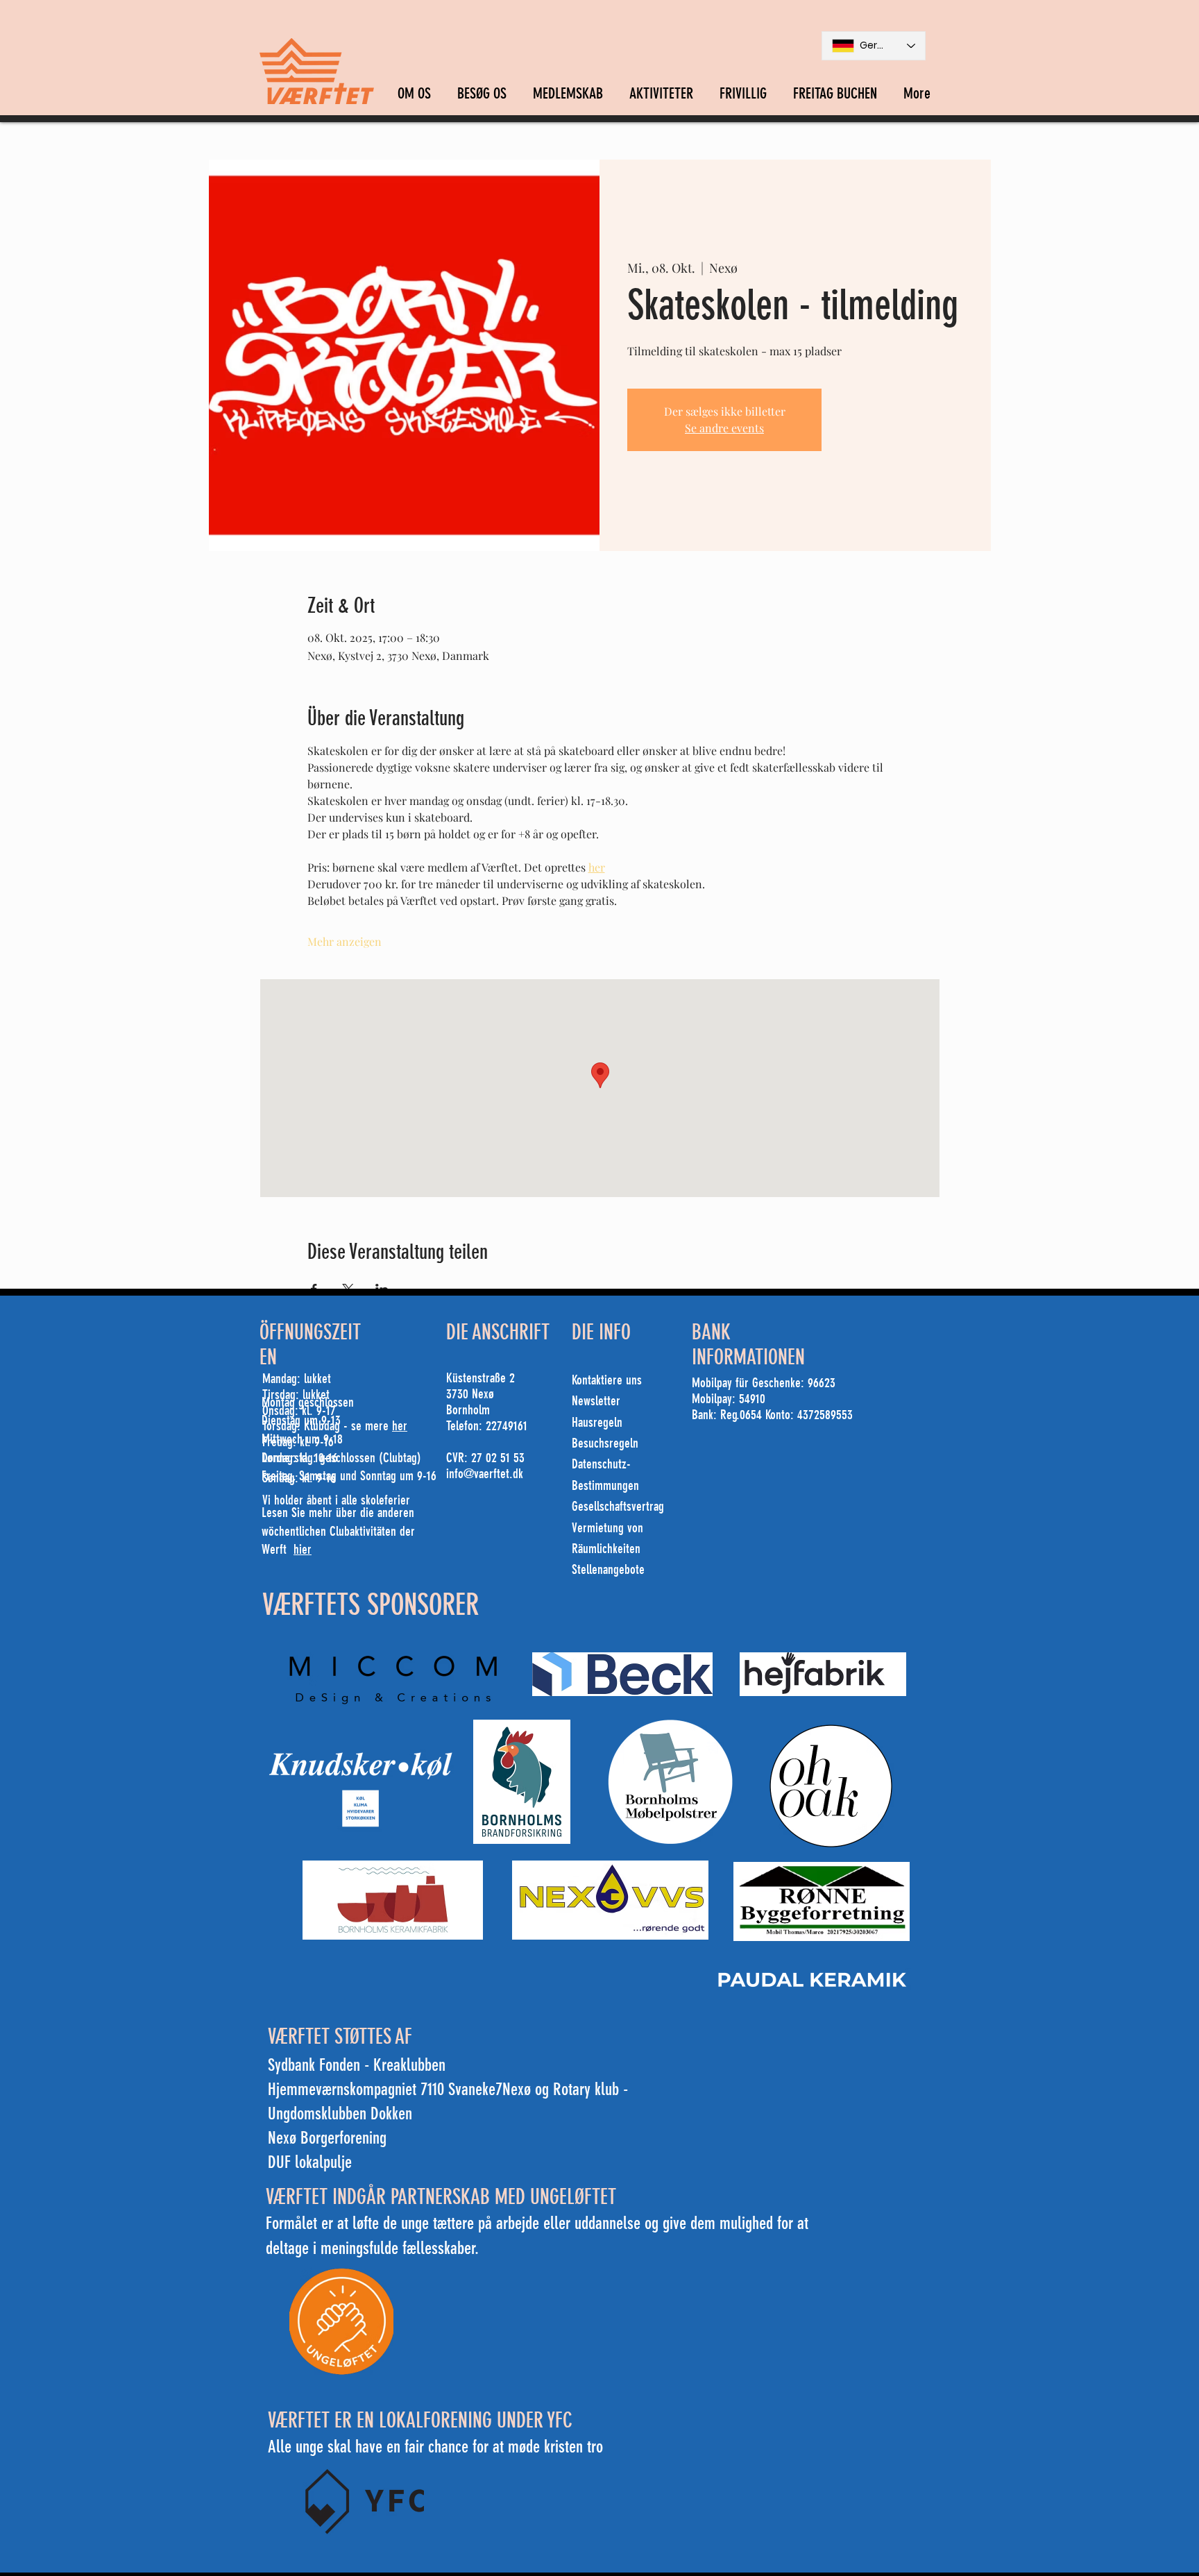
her (400, 1426)
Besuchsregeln (605, 1443)
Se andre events (724, 428)
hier (303, 1549)
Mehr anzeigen (345, 941)
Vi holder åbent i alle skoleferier (336, 1500)
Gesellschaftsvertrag (618, 1506)
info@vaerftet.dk (485, 1474)
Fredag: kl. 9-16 (298, 1442)
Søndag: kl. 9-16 (299, 1478)
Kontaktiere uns (607, 1380)
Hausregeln (597, 1422)
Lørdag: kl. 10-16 (300, 1458)
